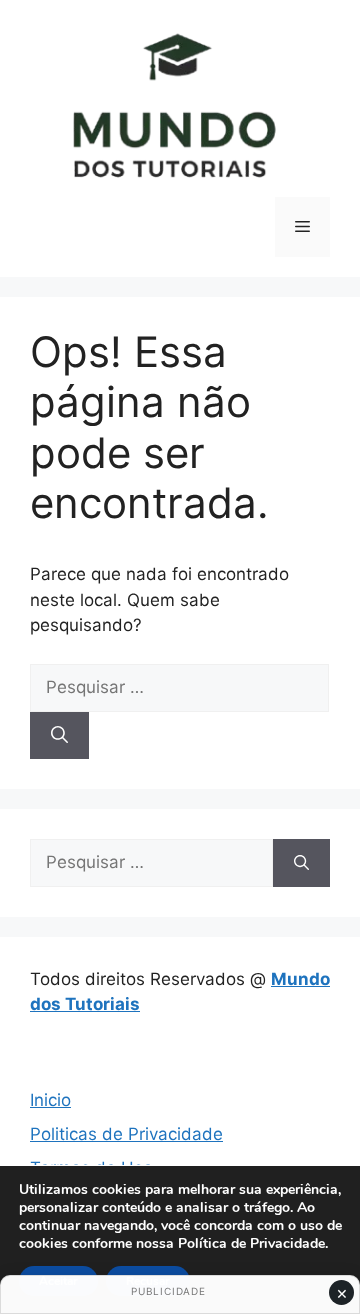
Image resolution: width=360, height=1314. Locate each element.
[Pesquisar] (59, 736)
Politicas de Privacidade (126, 1134)
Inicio (50, 1100)
